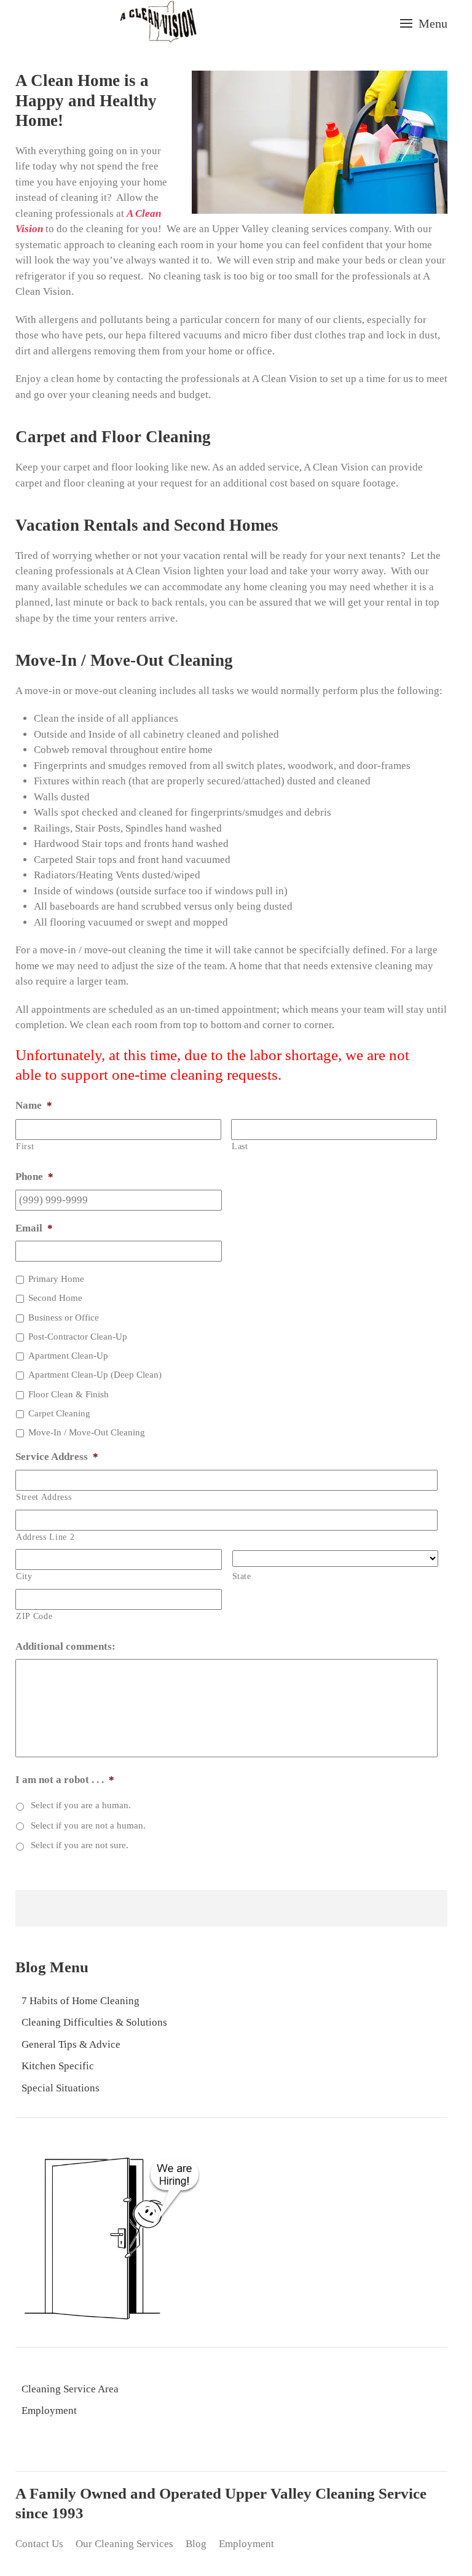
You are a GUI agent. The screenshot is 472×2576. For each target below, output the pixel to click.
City (24, 1576)
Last (240, 1146)
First (25, 1146)
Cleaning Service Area (70, 2389)
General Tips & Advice (71, 2044)
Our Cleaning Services (124, 2544)
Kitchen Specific (58, 2066)
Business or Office (64, 1317)
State (242, 1576)
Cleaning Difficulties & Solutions (94, 2022)
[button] (424, 23)
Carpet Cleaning (59, 1413)
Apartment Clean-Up (68, 1356)
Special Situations (61, 2088)
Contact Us (39, 2544)
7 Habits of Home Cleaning (81, 2001)
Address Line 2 (45, 1537)
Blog (196, 2544)
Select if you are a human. (81, 1805)
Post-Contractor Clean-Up (78, 1337)
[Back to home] (158, 23)
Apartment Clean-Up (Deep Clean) (95, 1375)
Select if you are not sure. (80, 1845)
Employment (49, 2410)
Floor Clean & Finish (69, 1394)
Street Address (44, 1497)
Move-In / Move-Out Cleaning (87, 1432)
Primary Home (56, 1279)
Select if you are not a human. (88, 1825)
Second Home (55, 1298)
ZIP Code (34, 1616)
